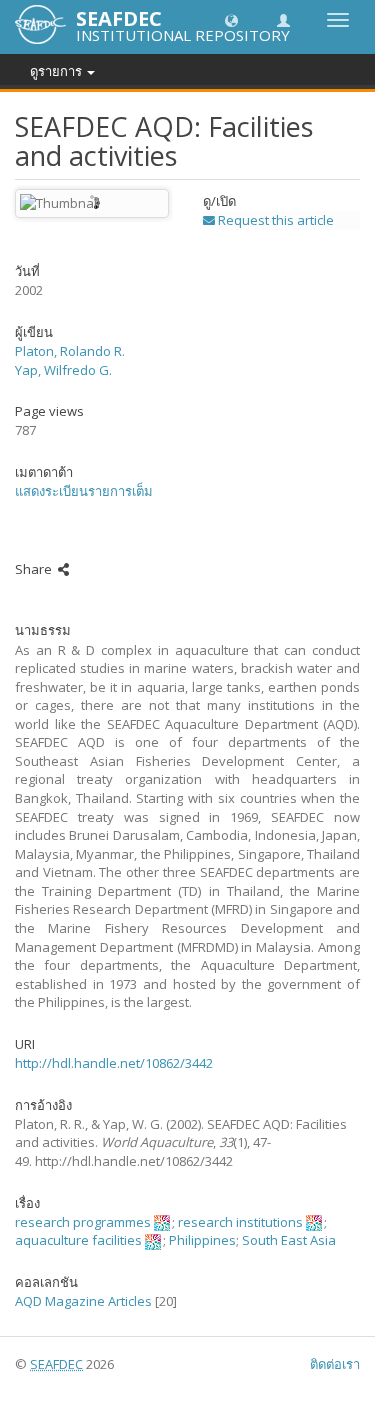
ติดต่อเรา (335, 1364)
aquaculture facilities (78, 1240)
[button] (231, 19)
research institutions (240, 1222)
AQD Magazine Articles (83, 1301)
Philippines (202, 1240)
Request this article (274, 220)
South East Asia (289, 1240)
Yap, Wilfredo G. (63, 370)
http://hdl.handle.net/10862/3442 (114, 1063)
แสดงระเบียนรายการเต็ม (84, 491)
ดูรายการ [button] (57, 71)
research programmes (83, 1222)
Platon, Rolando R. (70, 351)
